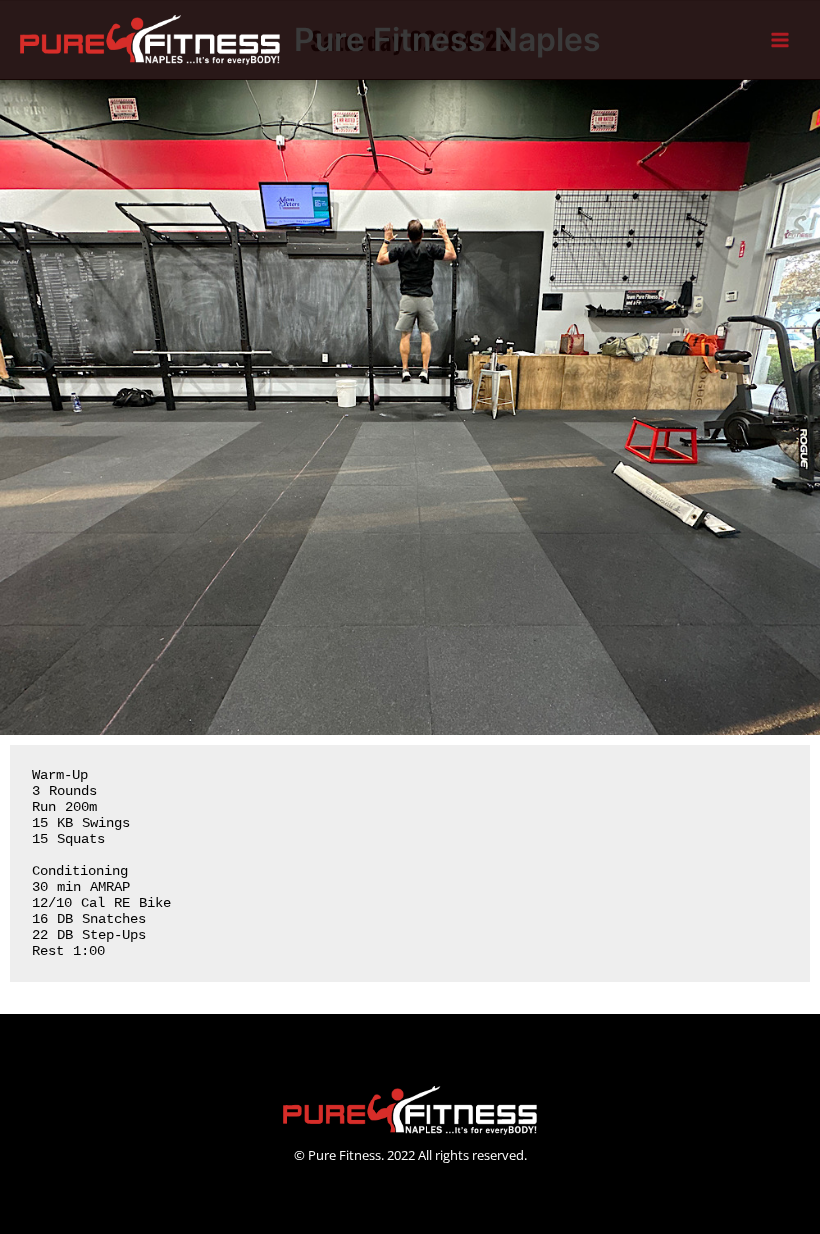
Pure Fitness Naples (447, 39)
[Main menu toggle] (780, 40)
